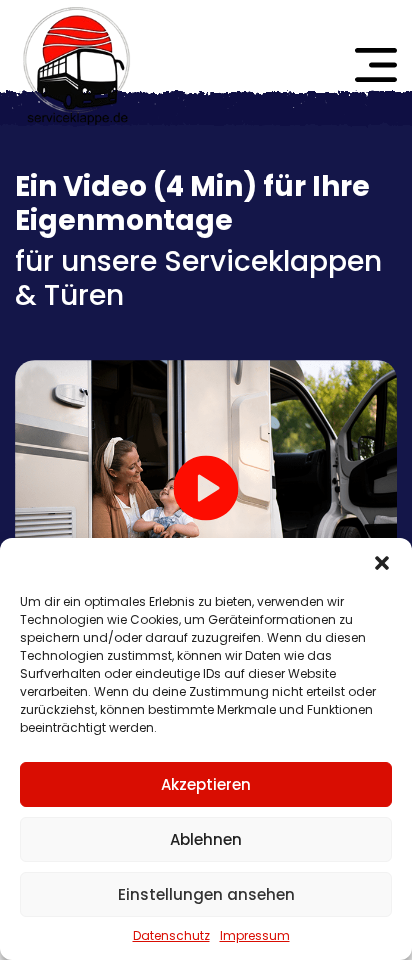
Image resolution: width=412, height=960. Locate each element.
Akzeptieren (206, 784)
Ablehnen (206, 839)
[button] (382, 563)
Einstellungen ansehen (206, 894)
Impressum (255, 935)
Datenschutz (171, 935)
